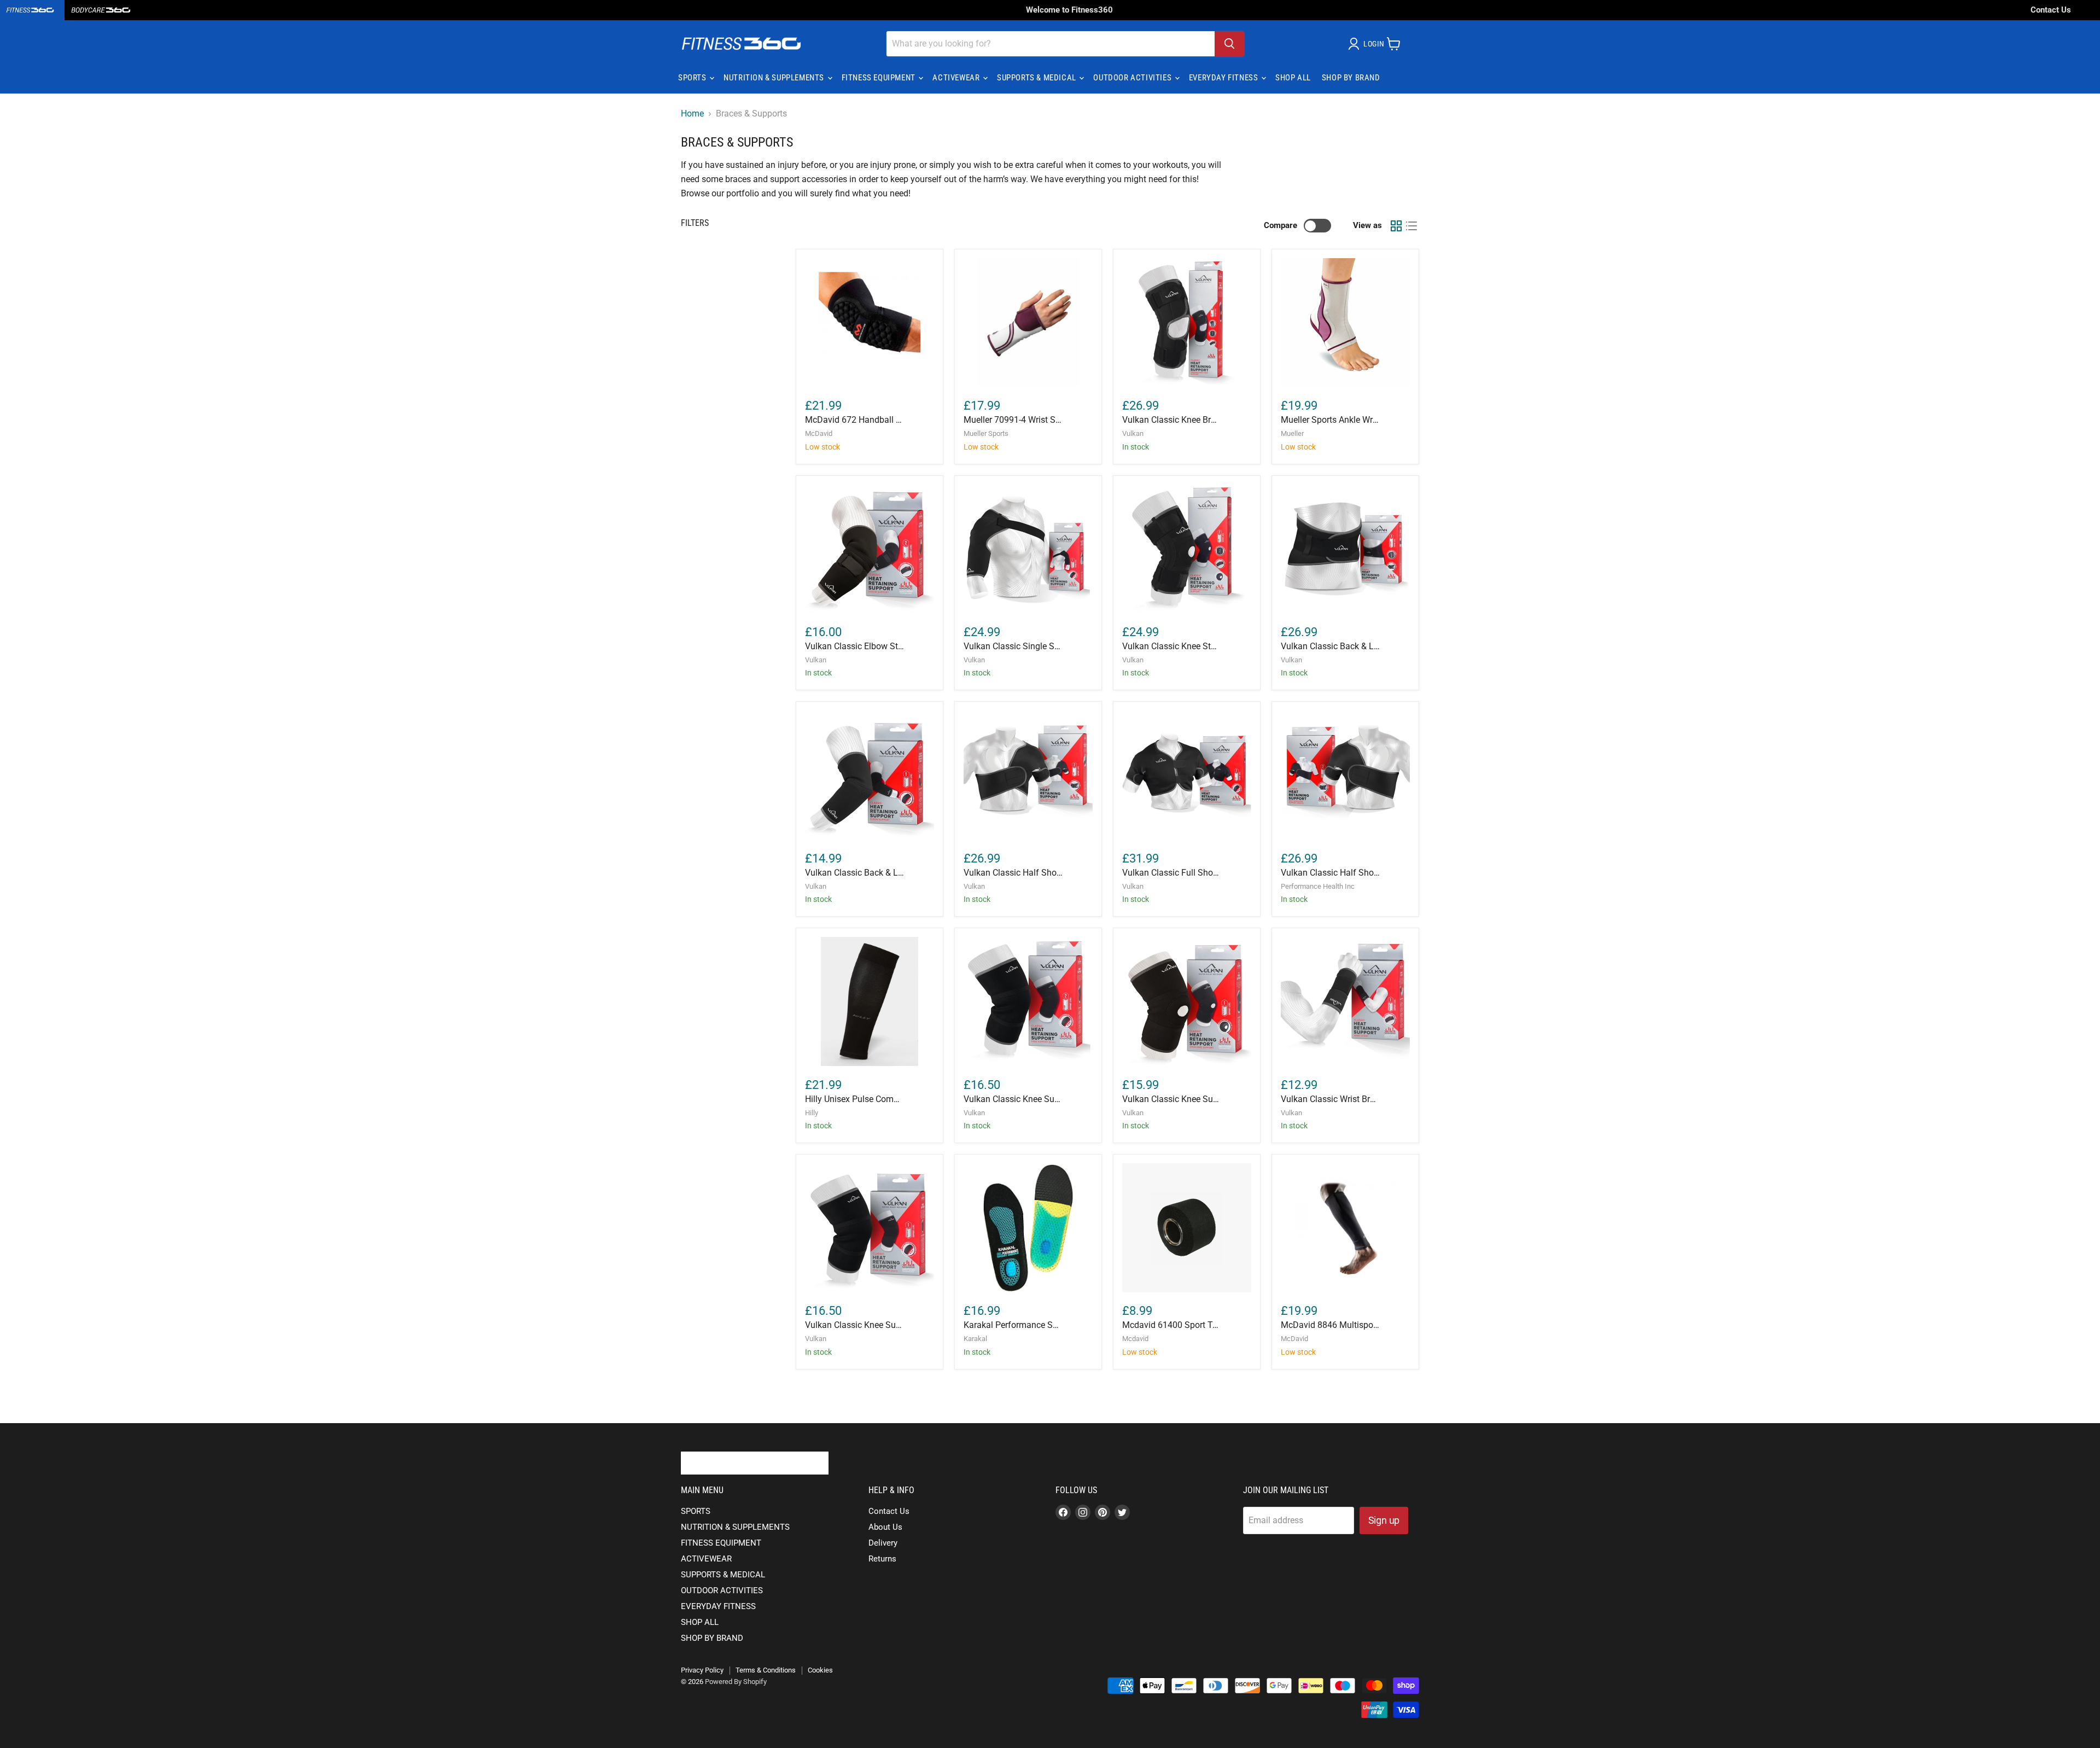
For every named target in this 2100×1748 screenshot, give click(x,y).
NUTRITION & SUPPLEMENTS (775, 78)
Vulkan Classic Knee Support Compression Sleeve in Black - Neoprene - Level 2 (1013, 1099)
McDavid (819, 433)
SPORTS (693, 78)
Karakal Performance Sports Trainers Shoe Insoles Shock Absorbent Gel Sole (1013, 1325)
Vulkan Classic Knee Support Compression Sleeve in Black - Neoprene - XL (1172, 1099)
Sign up (1384, 1520)
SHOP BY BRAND (1351, 78)
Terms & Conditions (766, 1670)
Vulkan (1133, 433)
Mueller (1292, 433)
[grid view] (1396, 226)
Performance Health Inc (1318, 886)
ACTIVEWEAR (957, 78)
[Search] (1229, 44)
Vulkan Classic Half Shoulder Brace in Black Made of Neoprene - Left (1013, 873)
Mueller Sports (986, 433)
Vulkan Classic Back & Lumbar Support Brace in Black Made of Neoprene (1330, 646)
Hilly (812, 1113)
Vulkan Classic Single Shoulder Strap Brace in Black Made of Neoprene (1013, 646)
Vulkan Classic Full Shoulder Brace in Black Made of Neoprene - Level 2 (1172, 873)
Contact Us (2051, 10)
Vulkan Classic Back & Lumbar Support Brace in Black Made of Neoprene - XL (854, 873)
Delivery (883, 1543)
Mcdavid (1135, 1339)
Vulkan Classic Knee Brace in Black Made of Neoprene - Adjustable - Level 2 (1172, 420)
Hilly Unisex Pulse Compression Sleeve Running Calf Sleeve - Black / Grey (854, 1099)
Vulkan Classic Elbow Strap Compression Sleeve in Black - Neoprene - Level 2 (854, 646)
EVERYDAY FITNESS (1224, 78)
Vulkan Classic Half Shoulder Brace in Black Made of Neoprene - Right (1330, 873)
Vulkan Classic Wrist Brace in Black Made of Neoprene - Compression (1330, 1099)
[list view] (1411, 226)
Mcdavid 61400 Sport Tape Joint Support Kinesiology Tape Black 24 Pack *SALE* (1172, 1325)
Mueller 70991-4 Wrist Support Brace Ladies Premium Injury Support (1013, 420)
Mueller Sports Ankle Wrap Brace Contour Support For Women (1330, 420)
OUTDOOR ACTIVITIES (1133, 78)
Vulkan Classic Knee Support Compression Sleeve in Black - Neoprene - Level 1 (854, 1325)
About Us (885, 1527)
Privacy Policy (702, 1670)
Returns (882, 1559)
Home (692, 114)
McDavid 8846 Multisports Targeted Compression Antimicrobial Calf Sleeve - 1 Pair (1330, 1325)
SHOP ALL (1293, 78)
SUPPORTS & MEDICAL (1037, 78)
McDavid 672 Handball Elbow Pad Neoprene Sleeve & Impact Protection (854, 420)
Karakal (975, 1339)
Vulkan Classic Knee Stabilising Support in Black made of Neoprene (1172, 646)
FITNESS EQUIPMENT (880, 78)
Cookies (820, 1670)
